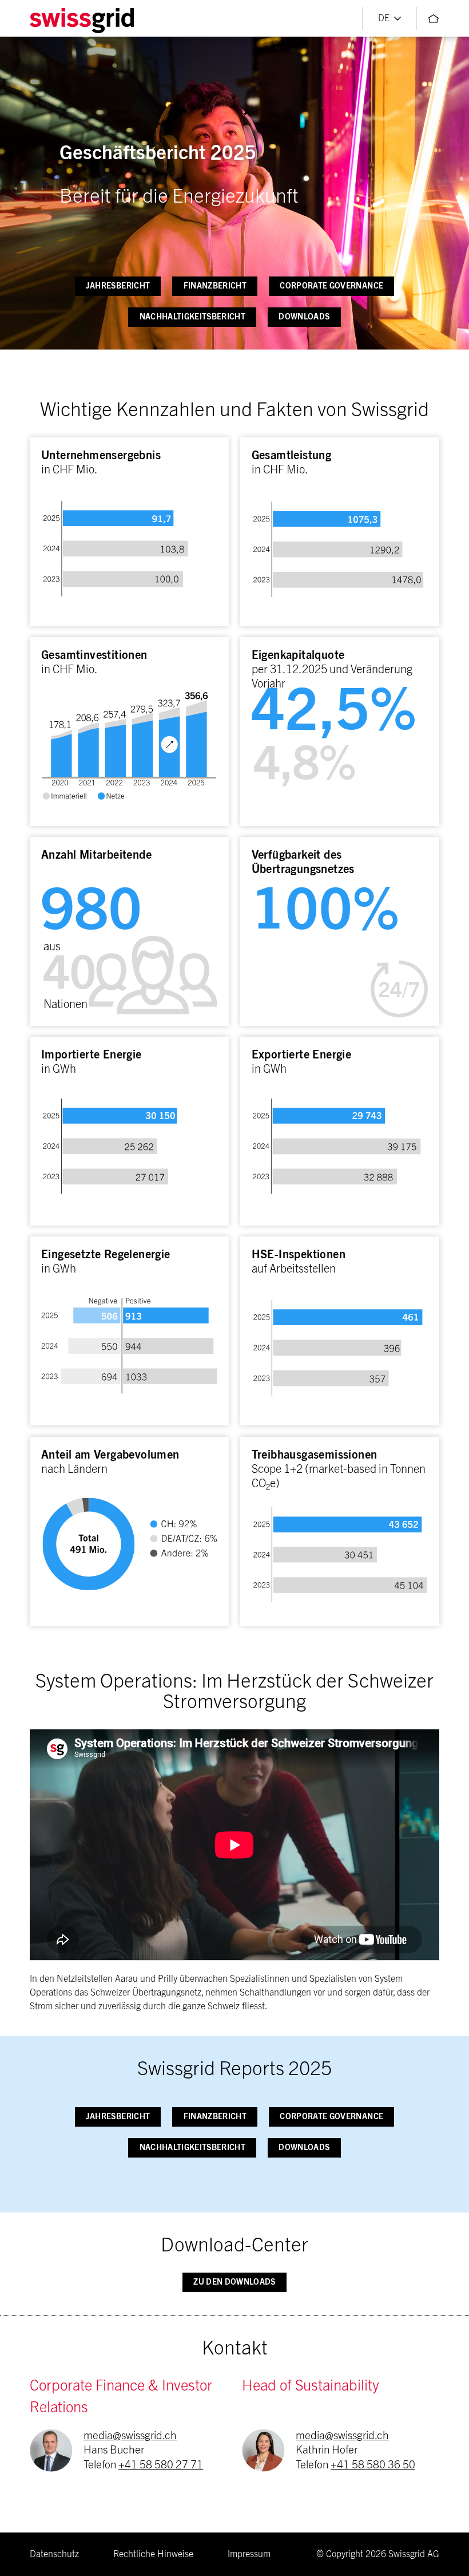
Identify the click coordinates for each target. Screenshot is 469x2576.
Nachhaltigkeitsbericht (192, 317)
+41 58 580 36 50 (373, 2465)
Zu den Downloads (234, 2282)
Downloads (304, 317)
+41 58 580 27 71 (161, 2465)
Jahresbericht (118, 286)
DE (384, 18)
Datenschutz (54, 2554)
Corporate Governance (331, 286)
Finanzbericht (215, 286)
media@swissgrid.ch (130, 2436)
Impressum (249, 2554)
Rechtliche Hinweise (153, 2554)
